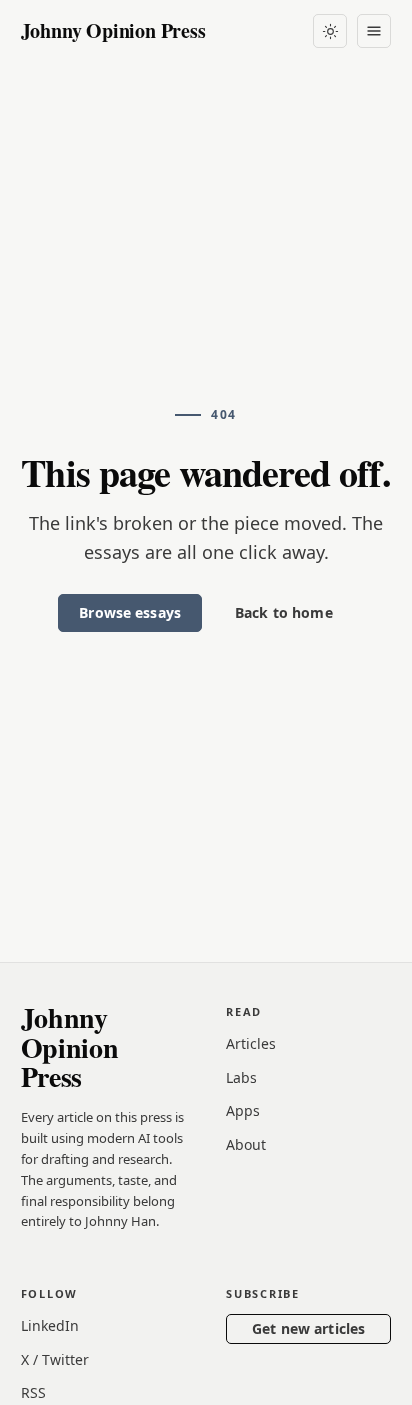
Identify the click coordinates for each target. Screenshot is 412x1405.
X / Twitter (55, 1359)
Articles (251, 1043)
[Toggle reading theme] (330, 31)
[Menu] (374, 31)
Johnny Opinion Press (113, 30)
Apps (243, 1110)
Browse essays (130, 612)
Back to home (284, 612)
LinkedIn (50, 1325)
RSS (33, 1392)
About (246, 1144)
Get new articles (308, 1328)
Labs (241, 1077)
